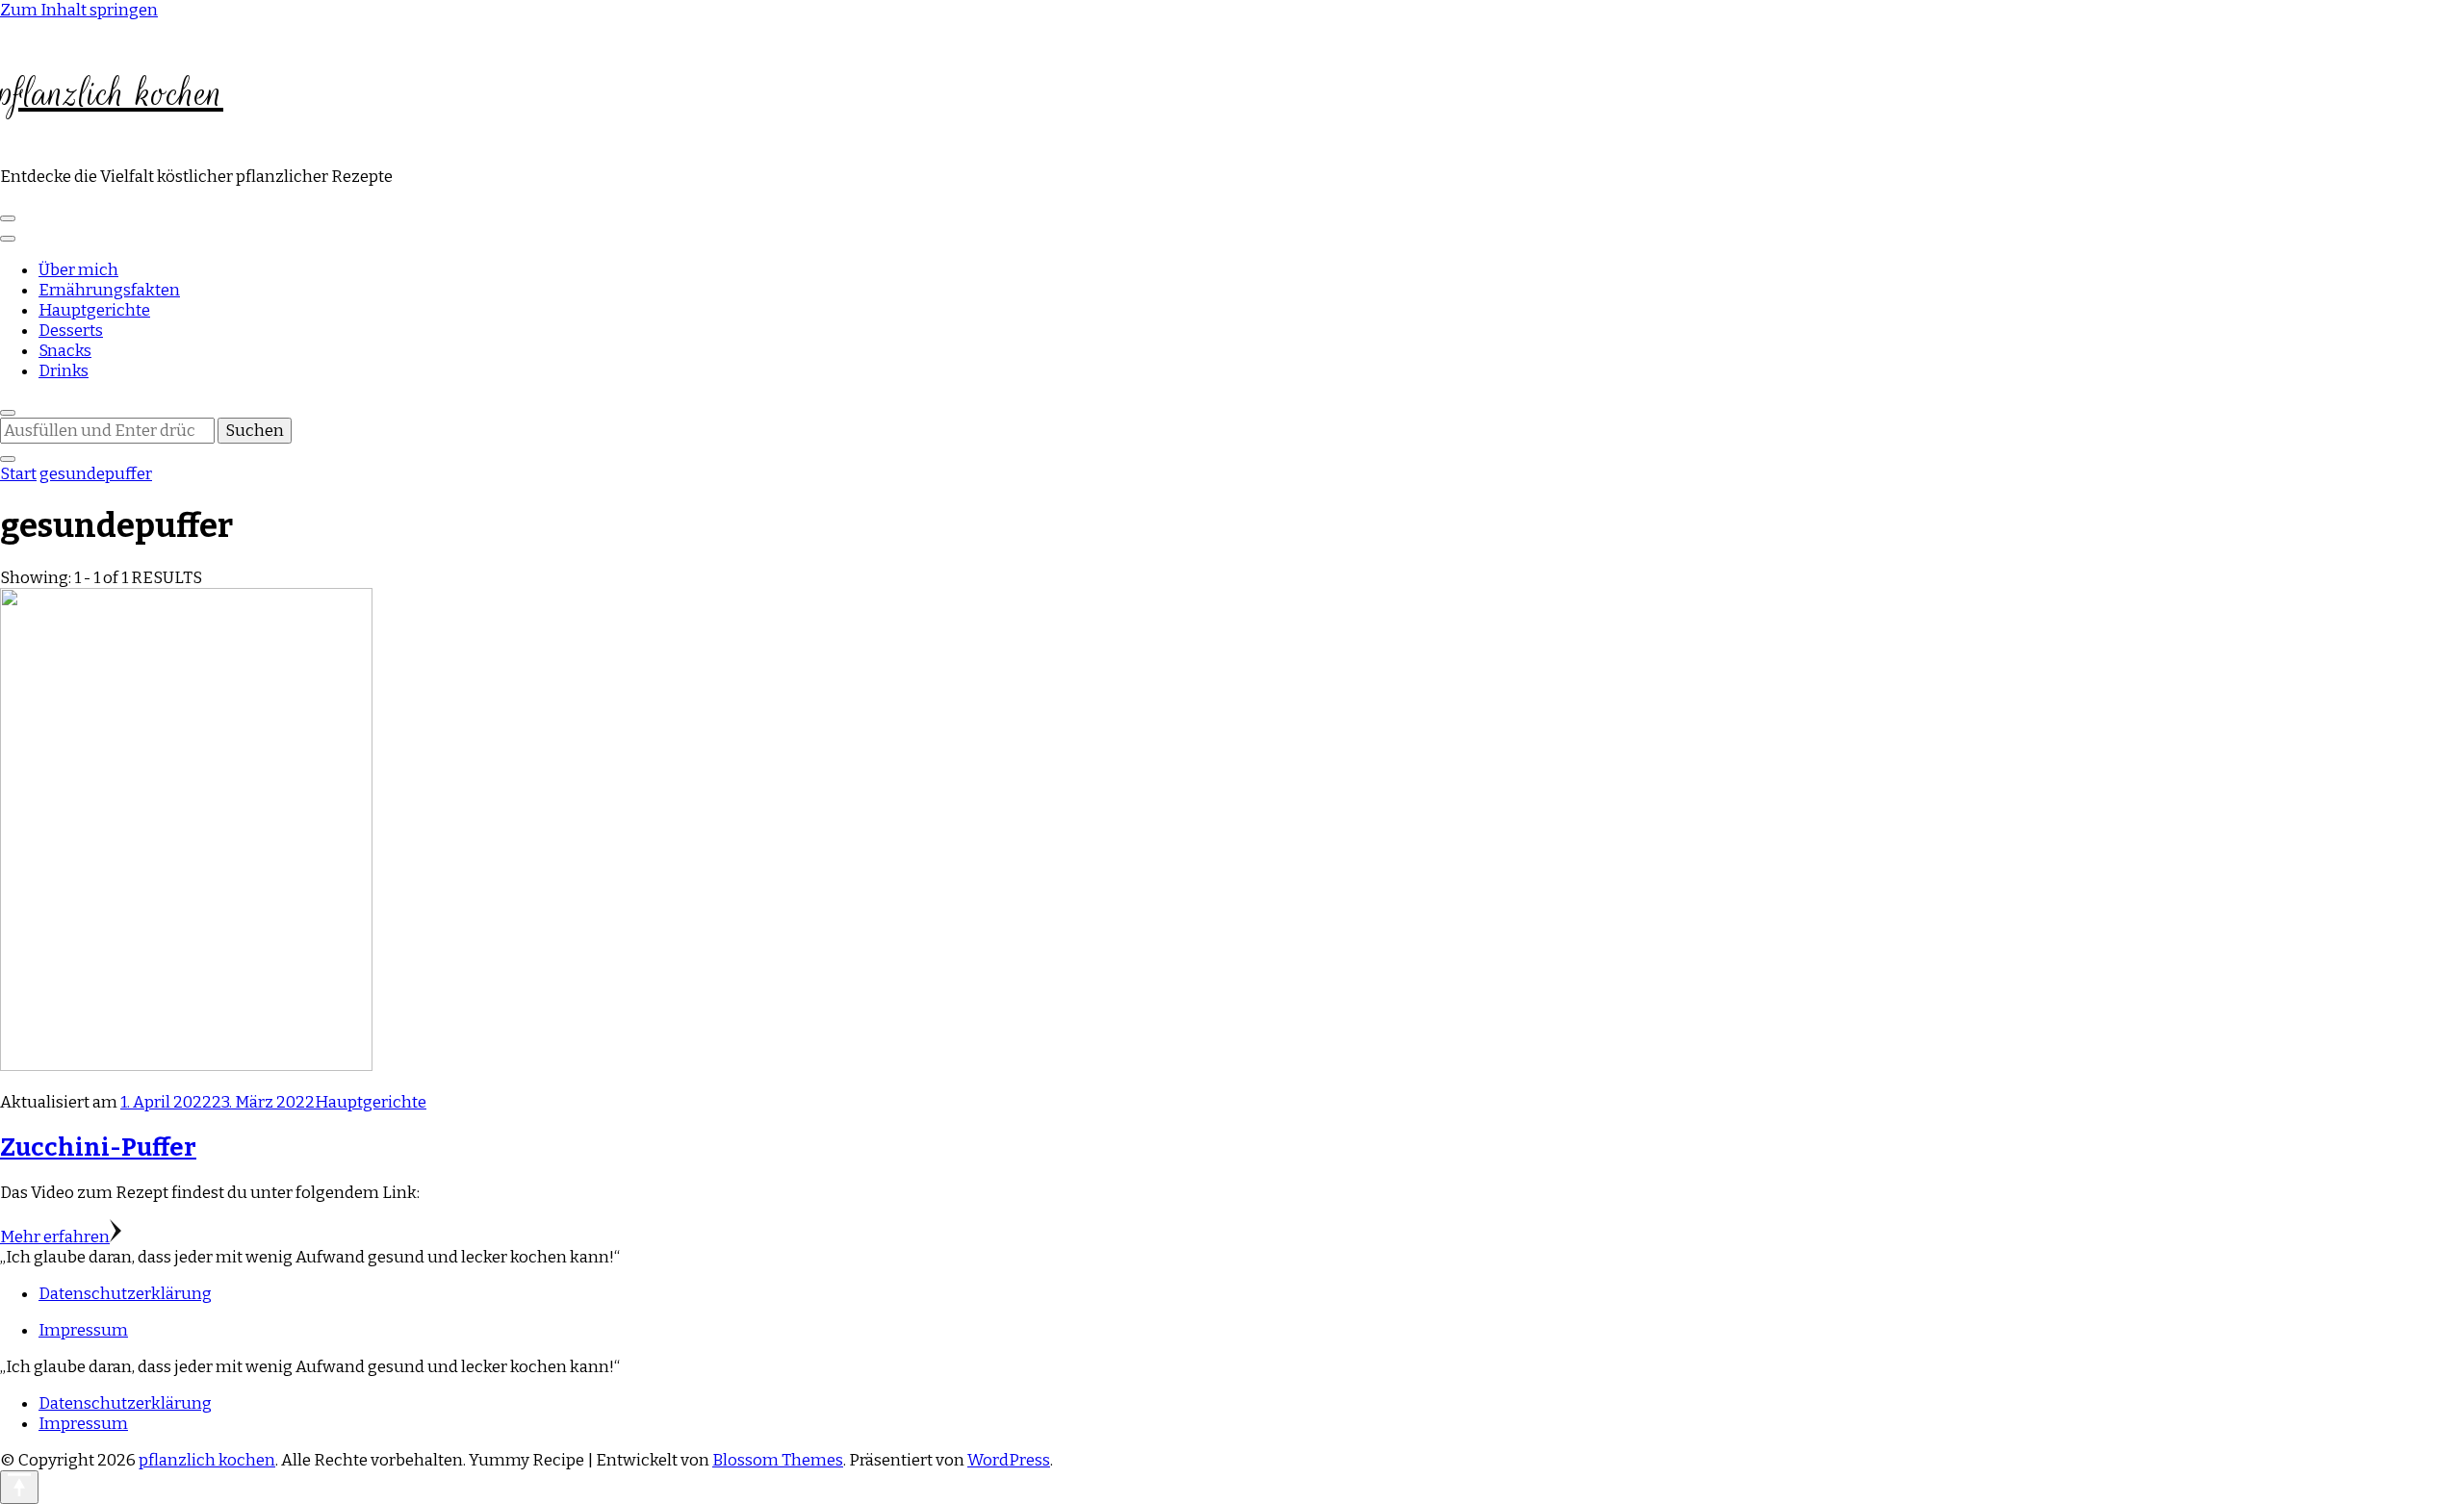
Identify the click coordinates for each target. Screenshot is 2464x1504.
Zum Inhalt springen (79, 10)
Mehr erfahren (55, 1237)
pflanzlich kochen (112, 93)
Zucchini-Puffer (98, 1147)
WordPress (1009, 1460)
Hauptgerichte (94, 310)
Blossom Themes (778, 1460)
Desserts (71, 331)
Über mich (78, 270)
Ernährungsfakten (109, 290)
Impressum (83, 1330)
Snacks (65, 351)
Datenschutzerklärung (125, 1294)
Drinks (64, 371)
